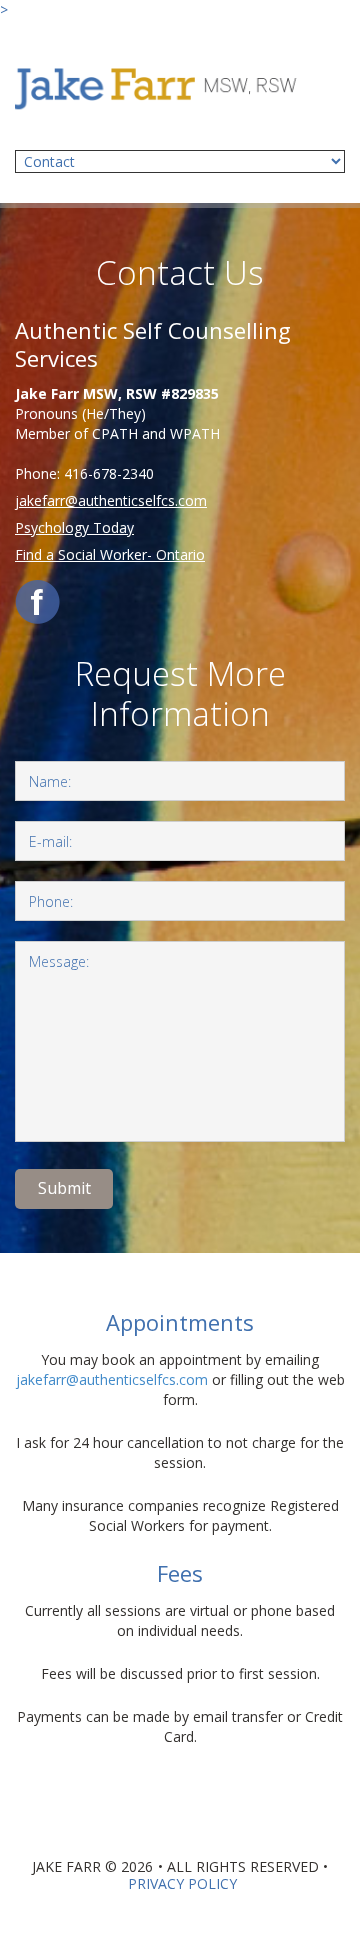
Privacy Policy (182, 1883)
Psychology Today (74, 527)
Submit (64, 1188)
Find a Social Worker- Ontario (110, 554)
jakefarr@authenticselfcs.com (111, 500)
